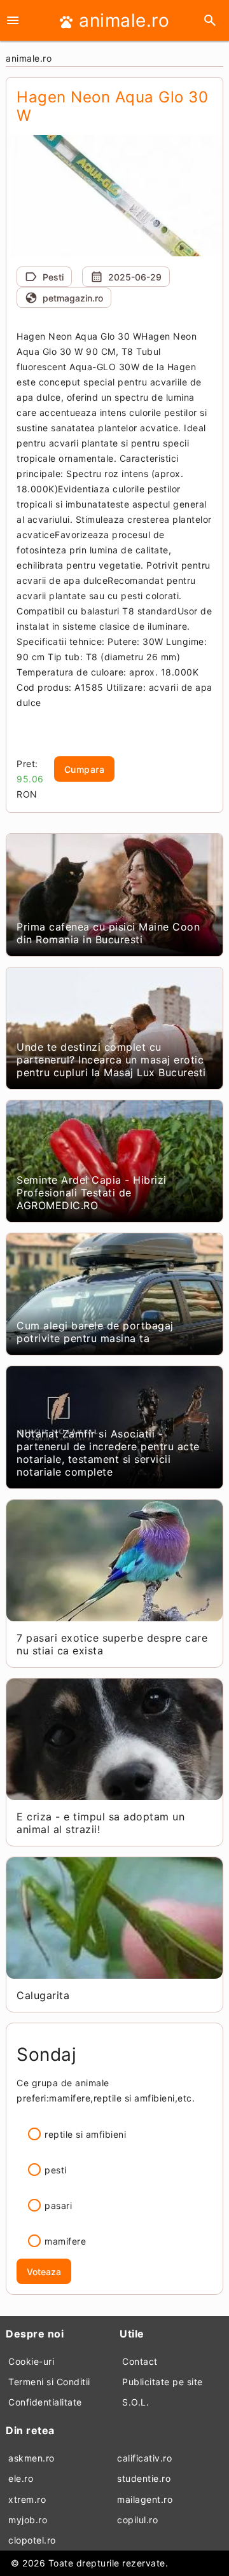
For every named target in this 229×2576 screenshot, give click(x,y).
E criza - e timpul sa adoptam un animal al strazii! (101, 1823)
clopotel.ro (32, 2540)
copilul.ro (137, 2520)
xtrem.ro (27, 2499)
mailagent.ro (145, 2499)
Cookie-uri (31, 2361)
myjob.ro (28, 2520)
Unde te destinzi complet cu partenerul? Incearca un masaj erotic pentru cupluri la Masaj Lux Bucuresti (111, 1060)
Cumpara (85, 769)
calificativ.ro (144, 2458)
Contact (140, 2361)
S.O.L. (135, 2402)
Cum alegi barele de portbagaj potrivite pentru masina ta (95, 1332)
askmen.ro (31, 2458)
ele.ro (21, 2478)
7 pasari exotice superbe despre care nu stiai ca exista (112, 1644)
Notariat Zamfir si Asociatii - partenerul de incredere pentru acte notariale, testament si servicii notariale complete (108, 1453)
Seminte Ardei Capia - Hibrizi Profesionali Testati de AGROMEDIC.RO (92, 1193)
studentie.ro (144, 2478)
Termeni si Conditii (49, 2382)
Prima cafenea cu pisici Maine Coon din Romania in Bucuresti (108, 933)
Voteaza (44, 2272)
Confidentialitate (45, 2402)
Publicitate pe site (163, 2382)
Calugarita (43, 1995)
